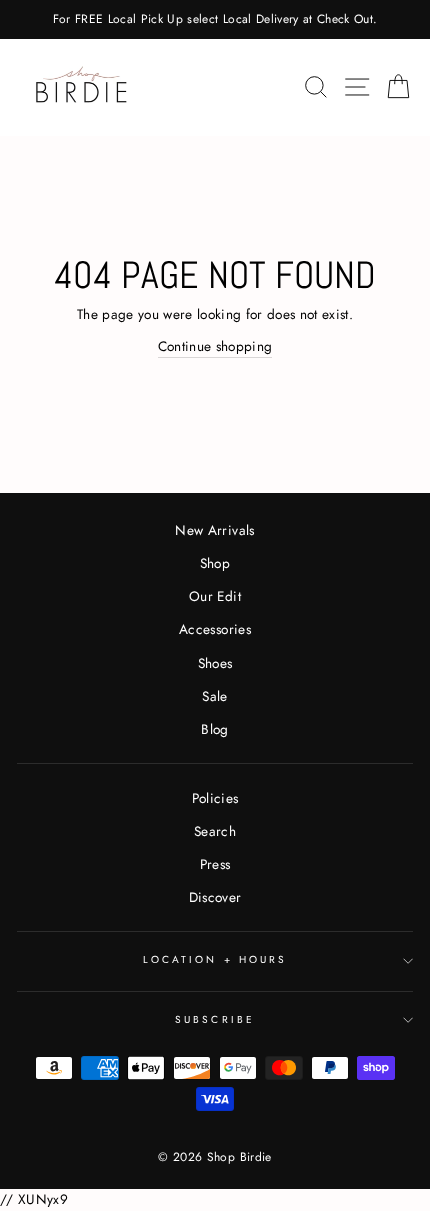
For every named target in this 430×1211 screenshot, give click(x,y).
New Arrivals (214, 530)
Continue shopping (215, 346)
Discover (215, 897)
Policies (215, 798)
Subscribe (215, 1019)
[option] (215, 19)
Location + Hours (215, 959)
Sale (214, 696)
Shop (215, 563)
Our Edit (215, 596)
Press (215, 864)
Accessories (215, 629)
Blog (214, 729)
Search (215, 831)
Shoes (215, 663)
